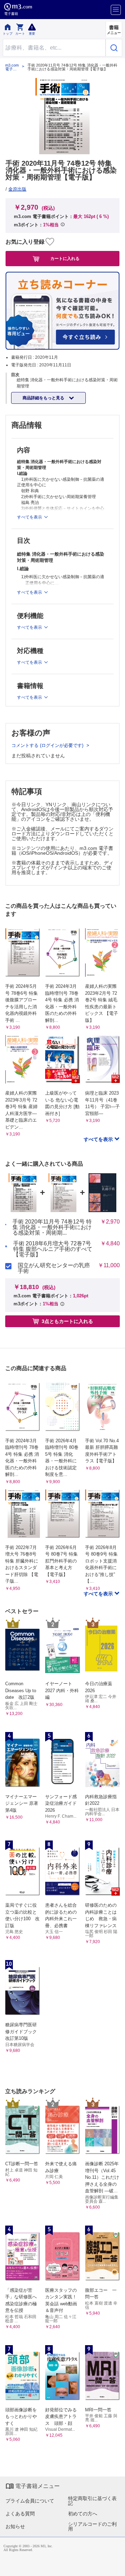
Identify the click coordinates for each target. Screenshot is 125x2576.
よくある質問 (20, 2514)
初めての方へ (83, 2514)
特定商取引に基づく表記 (92, 2501)
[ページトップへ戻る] (115, 2566)
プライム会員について (30, 2501)
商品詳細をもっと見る (44, 398)
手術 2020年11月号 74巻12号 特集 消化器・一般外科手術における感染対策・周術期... (52, 1227)
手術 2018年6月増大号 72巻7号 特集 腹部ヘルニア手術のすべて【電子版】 (53, 1249)
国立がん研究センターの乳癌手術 (54, 1268)
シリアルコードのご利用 (92, 2526)
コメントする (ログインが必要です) (48, 745)
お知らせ (15, 2526)
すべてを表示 (99, 1139)
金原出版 (17, 189)
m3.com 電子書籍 (12, 67)
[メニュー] (116, 10)
